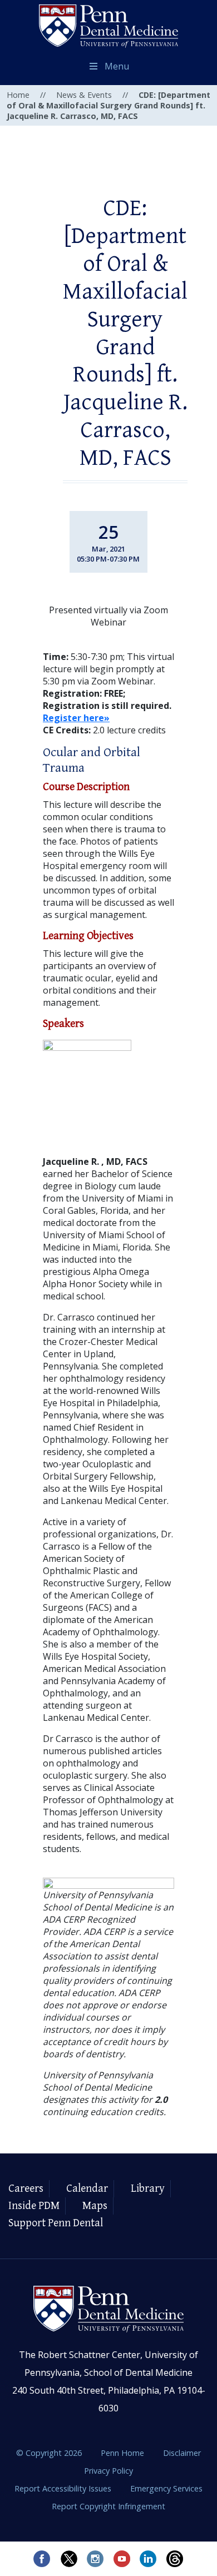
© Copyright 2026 (49, 2453)
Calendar (87, 2189)
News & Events (84, 95)
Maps (95, 2206)
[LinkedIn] (149, 2559)
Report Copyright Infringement (108, 2506)
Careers (26, 2189)
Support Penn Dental (56, 2223)
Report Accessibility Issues (64, 2488)
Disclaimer (182, 2453)
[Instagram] (95, 2559)
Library (148, 2189)
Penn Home (124, 2453)
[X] (68, 2559)
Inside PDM (34, 2206)
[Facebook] (42, 2559)
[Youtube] (122, 2559)
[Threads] (175, 2559)
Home (18, 95)
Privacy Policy (108, 2471)
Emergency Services (166, 2488)
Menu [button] (117, 66)
